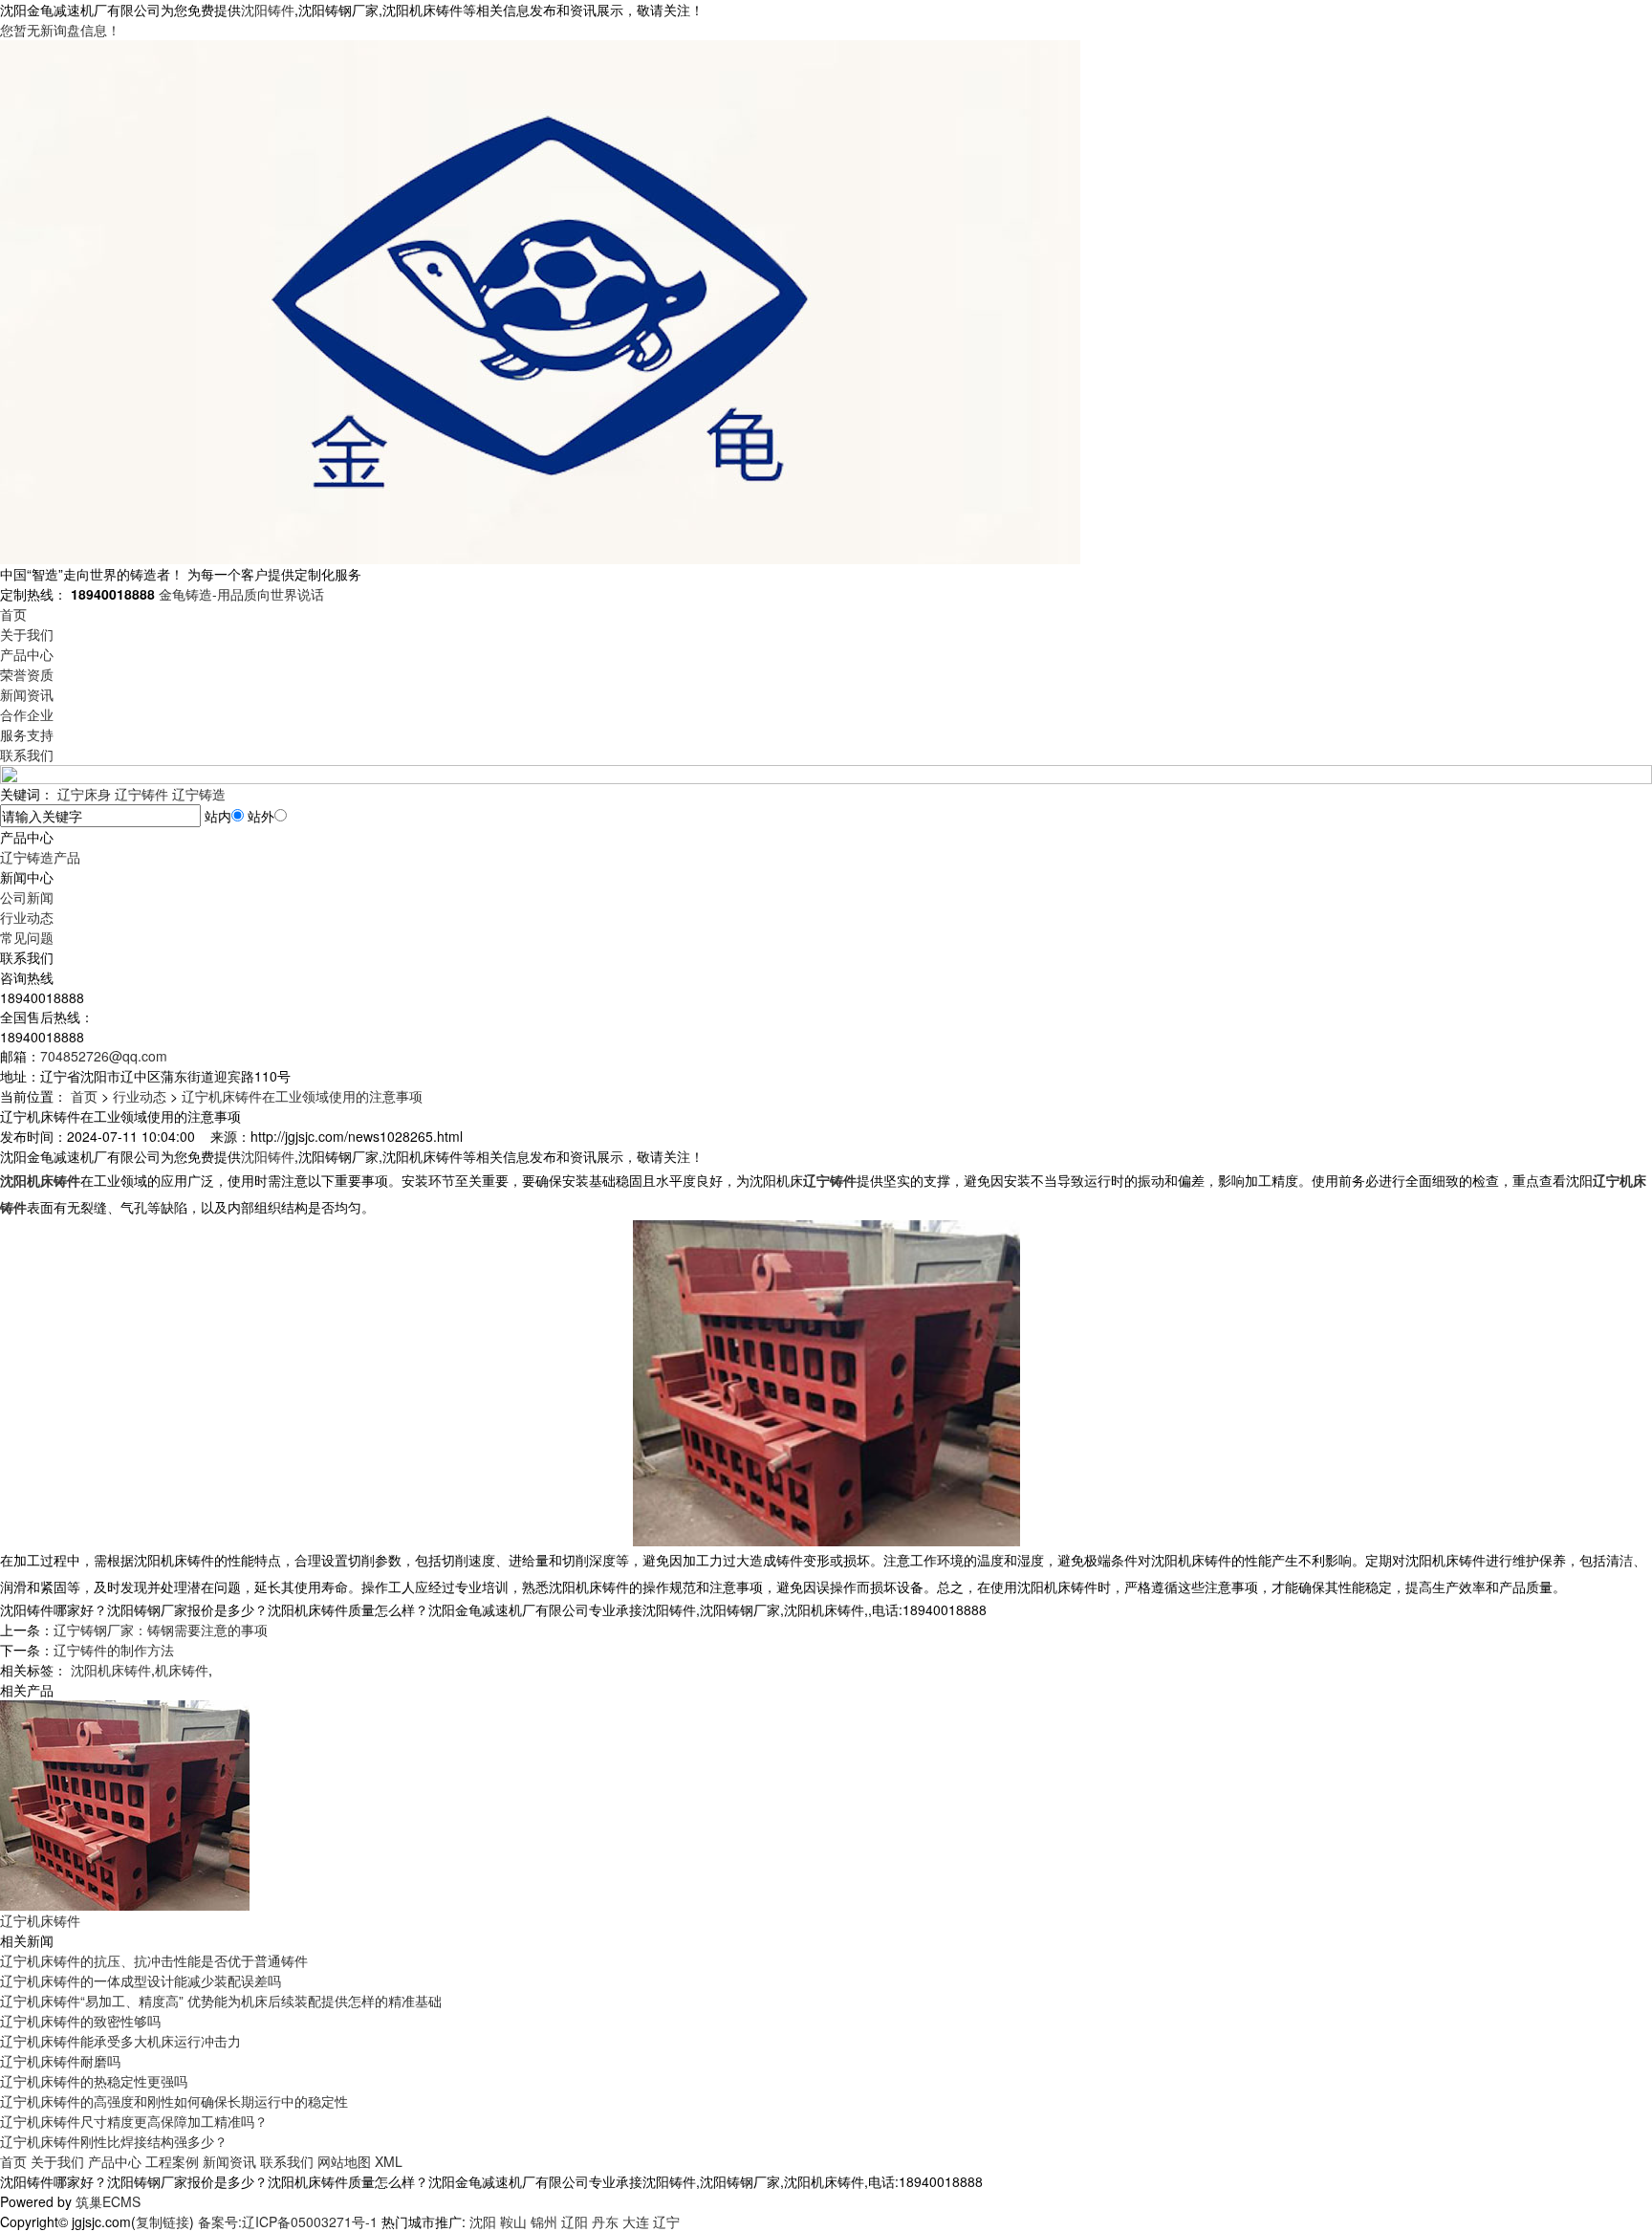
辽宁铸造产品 (40, 857)
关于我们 (27, 634)
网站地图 (344, 2161)
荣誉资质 (27, 674)
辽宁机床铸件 (40, 1920)
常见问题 (27, 937)
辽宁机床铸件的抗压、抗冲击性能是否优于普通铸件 (154, 1960)
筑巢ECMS (108, 2201)
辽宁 (666, 2221)
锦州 (544, 2221)
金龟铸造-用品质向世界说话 (241, 594)
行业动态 (27, 917)
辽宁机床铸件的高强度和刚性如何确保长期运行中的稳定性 (174, 2101)
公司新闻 (27, 897)
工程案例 (172, 2161)
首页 (13, 614)
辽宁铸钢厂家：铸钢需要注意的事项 (161, 1630)
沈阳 (483, 2221)
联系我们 (27, 755)
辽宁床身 (84, 794)
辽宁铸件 (141, 794)
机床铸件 (182, 1670)
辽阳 (575, 2221)
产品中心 (27, 654)
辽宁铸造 (199, 794)
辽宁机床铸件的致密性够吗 (80, 2021)
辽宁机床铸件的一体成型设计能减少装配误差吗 (141, 1980)
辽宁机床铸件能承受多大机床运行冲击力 (120, 2041)
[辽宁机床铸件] (125, 1804)
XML (389, 2161)
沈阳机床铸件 (111, 1670)
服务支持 (27, 734)
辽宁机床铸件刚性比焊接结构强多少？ (114, 2141)
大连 (636, 2221)
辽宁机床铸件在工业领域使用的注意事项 (302, 1096)
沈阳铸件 (268, 10)
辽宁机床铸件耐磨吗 (60, 2061)
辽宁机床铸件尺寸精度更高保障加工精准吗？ (134, 2121)
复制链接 (163, 2221)
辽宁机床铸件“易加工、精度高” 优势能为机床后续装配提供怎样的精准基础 (221, 2001)
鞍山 (513, 2221)
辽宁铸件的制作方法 (114, 1650)
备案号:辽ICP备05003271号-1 (288, 2221)
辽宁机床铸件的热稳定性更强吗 (94, 2081)
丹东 (605, 2221)
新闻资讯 (27, 694)
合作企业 (27, 714)
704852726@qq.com (104, 1056)
